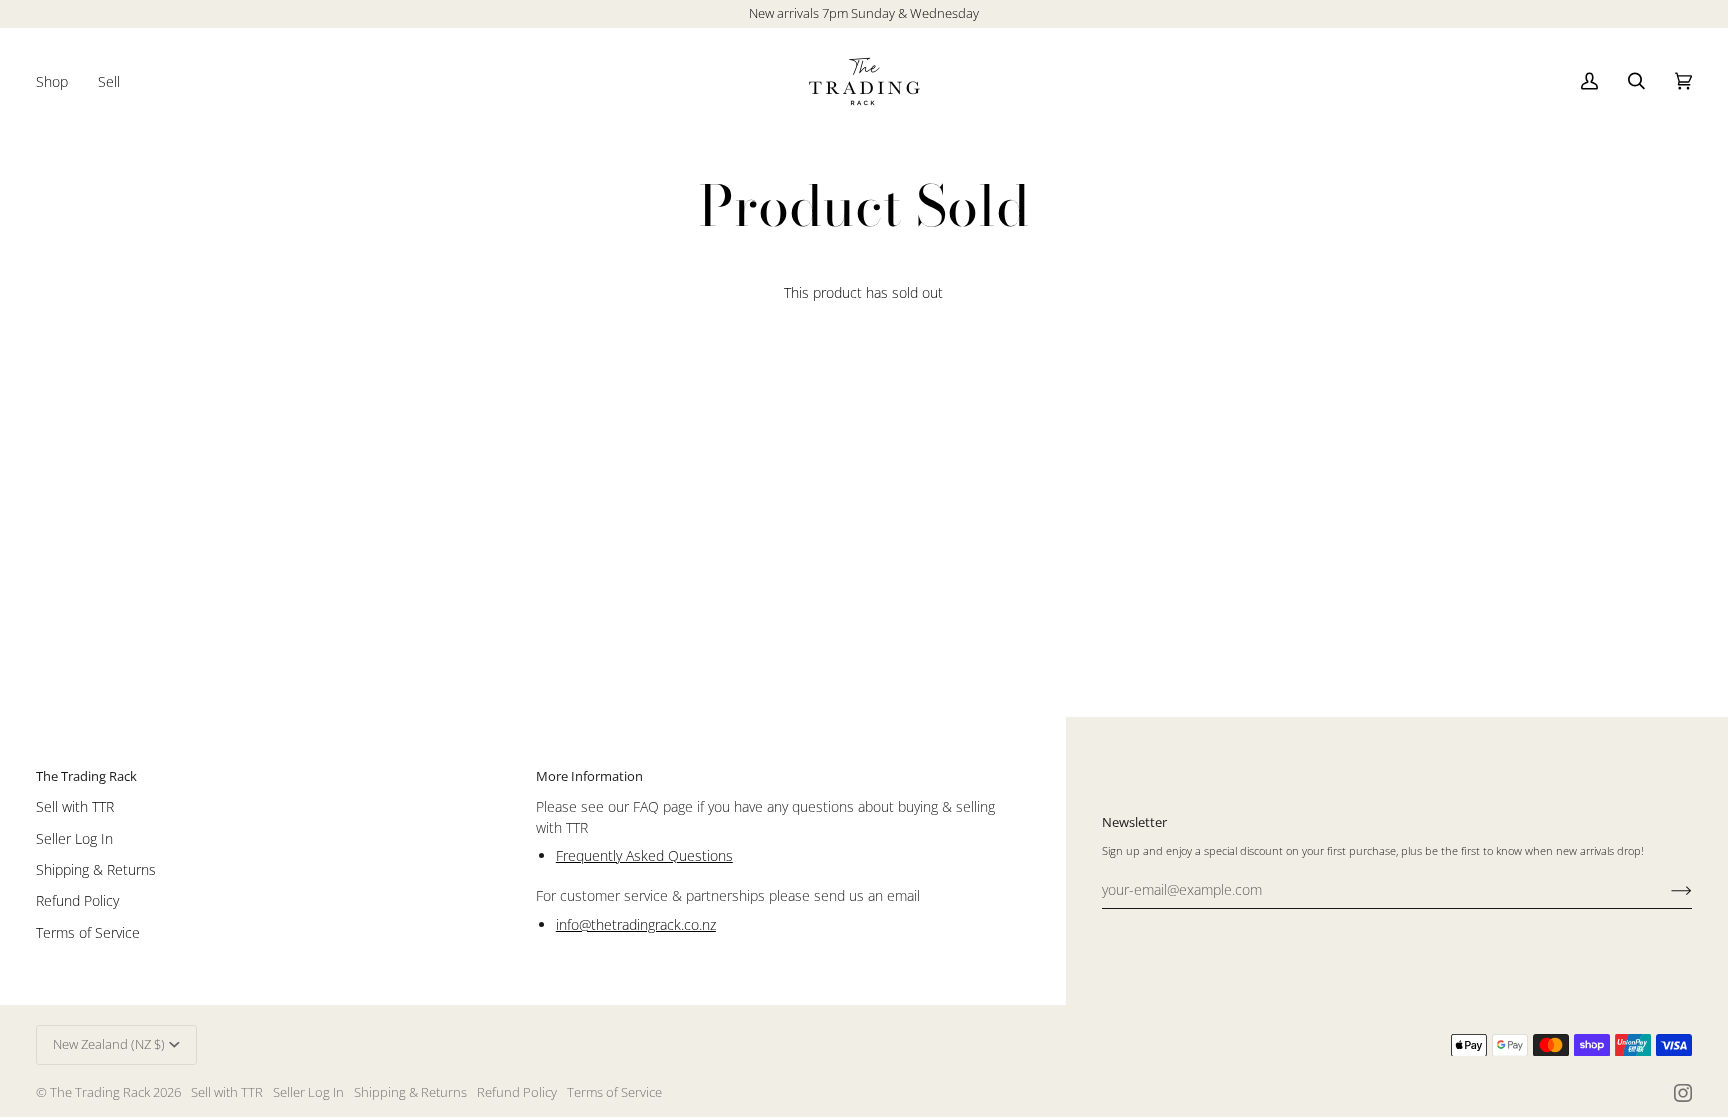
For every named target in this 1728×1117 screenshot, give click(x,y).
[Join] (1665, 890)
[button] (59, 81)
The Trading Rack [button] (86, 776)
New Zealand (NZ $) (109, 1044)
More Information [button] (589, 776)
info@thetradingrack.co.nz (636, 924)
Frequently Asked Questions (644, 855)
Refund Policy (77, 900)
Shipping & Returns (96, 869)
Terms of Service (88, 932)
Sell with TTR (75, 806)
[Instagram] (1683, 1093)
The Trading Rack (100, 1092)
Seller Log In (74, 838)
